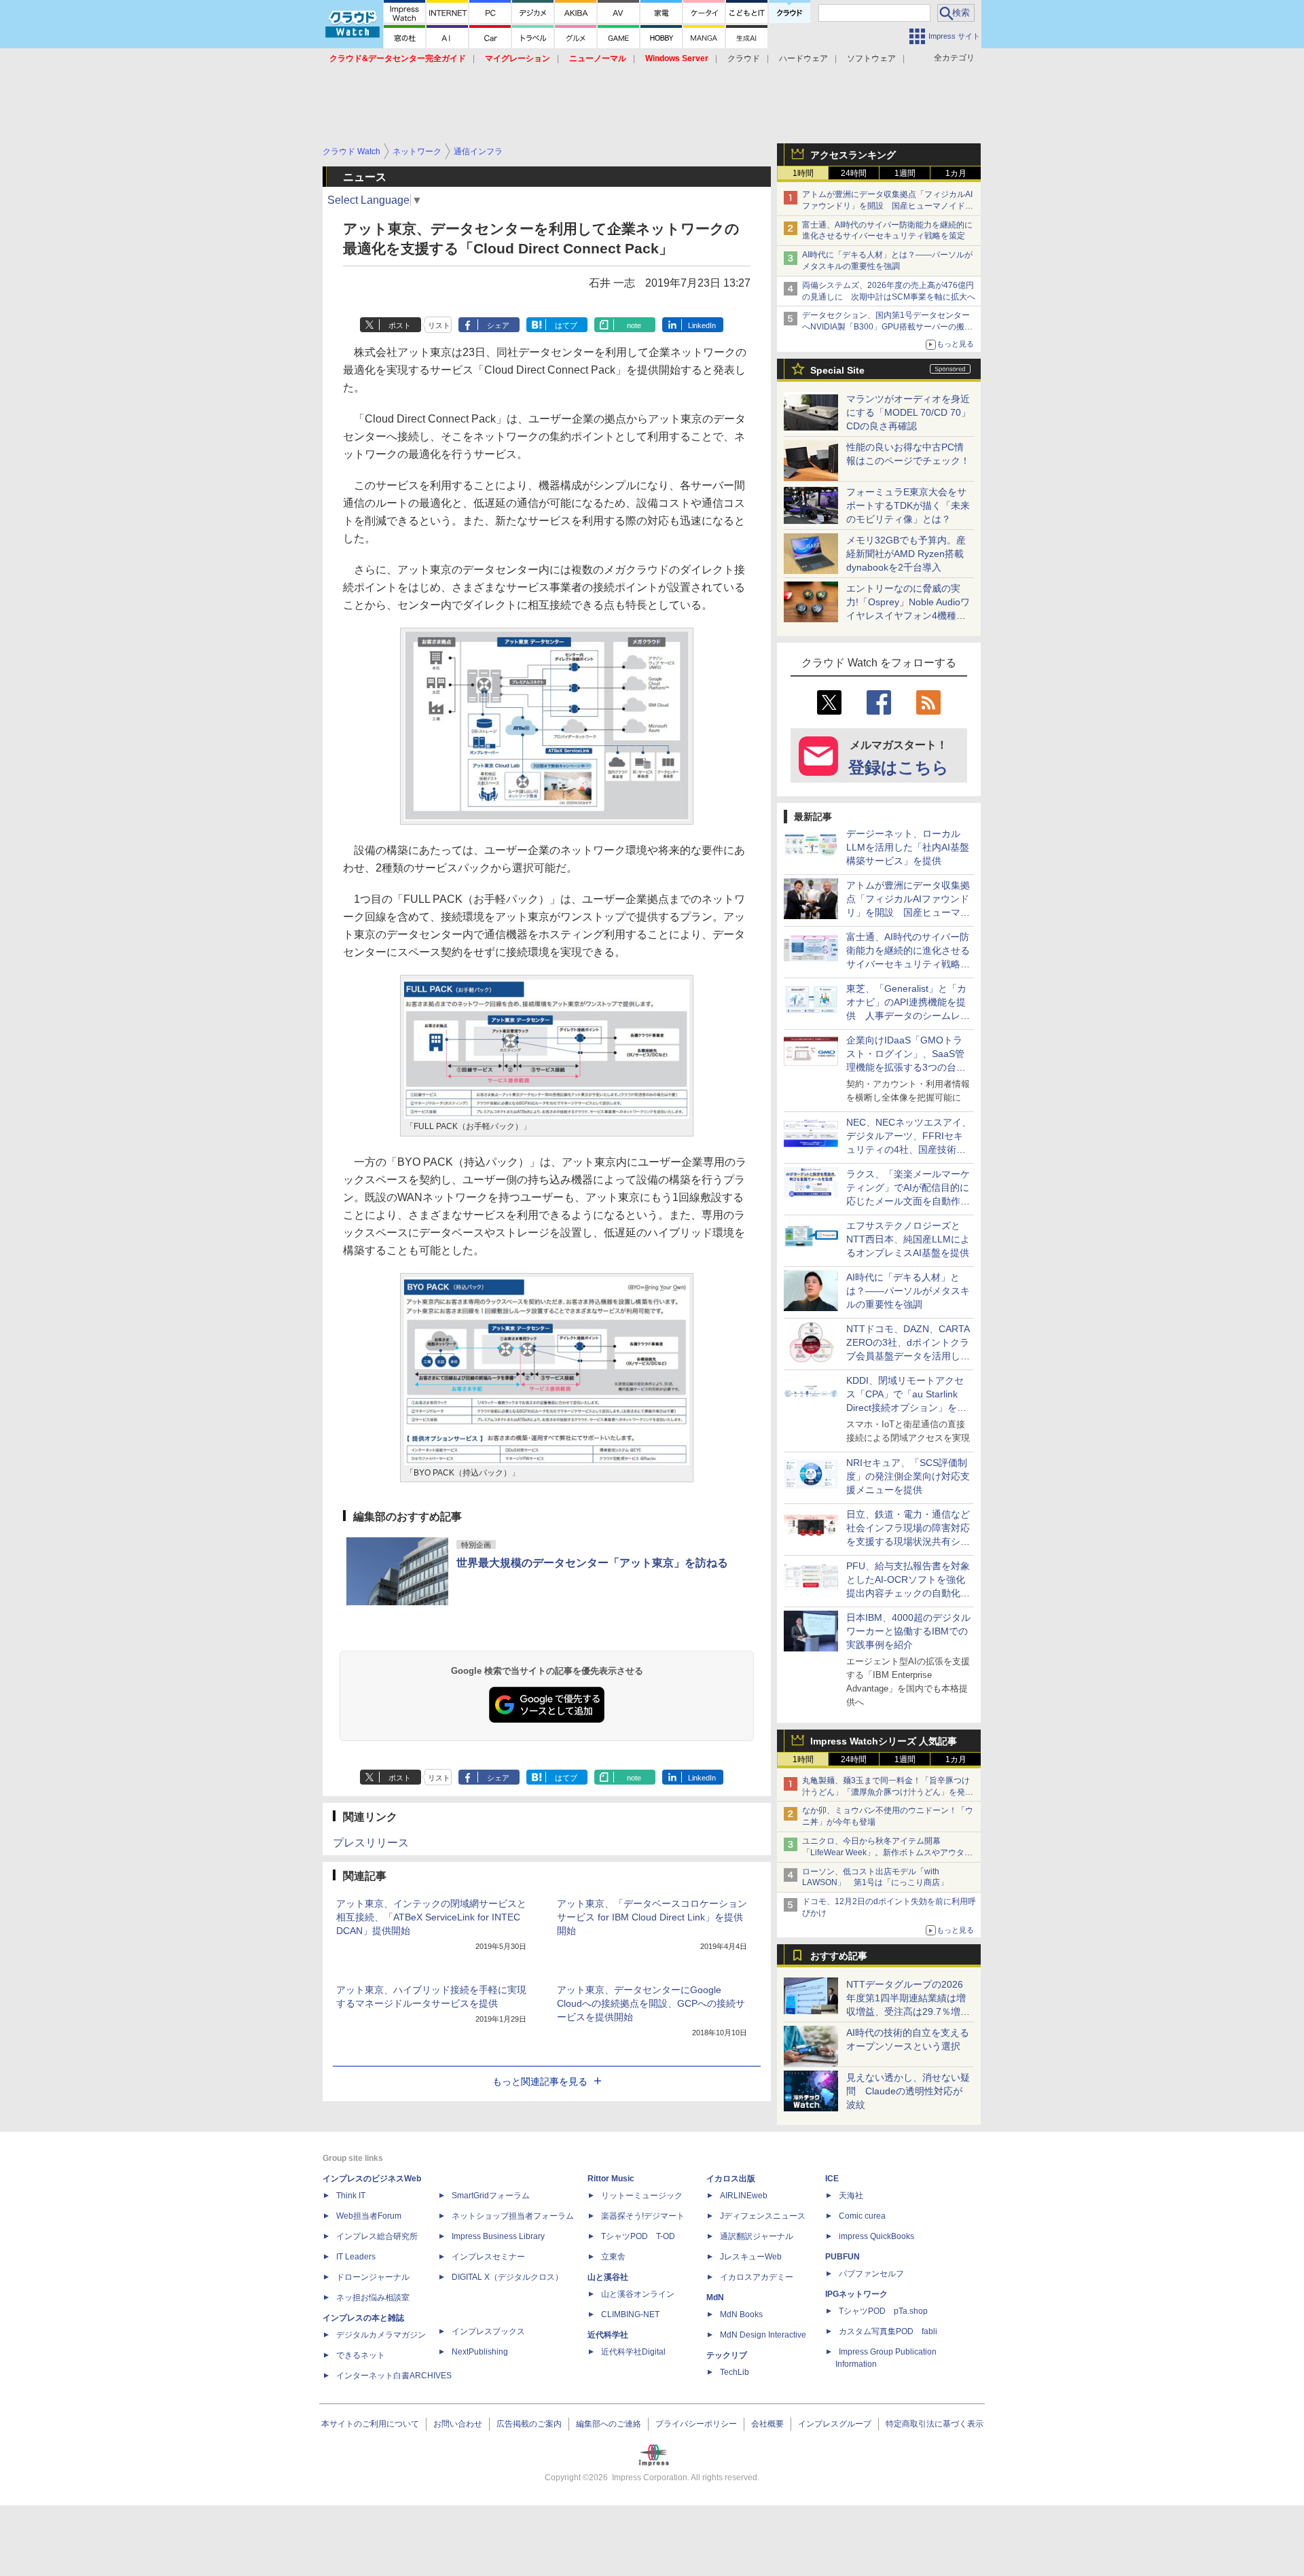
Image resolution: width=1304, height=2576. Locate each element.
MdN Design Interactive (763, 2335)
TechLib (735, 2372)
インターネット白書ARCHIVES (394, 2376)
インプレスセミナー (488, 2257)
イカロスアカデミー (757, 2277)
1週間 (905, 173)
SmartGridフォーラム (491, 2196)
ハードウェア (803, 58)
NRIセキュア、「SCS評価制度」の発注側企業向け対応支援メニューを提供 (908, 1476)
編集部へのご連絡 (609, 2424)
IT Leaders (356, 2257)
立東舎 (613, 2257)
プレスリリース (371, 1843)
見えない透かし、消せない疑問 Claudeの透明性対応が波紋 (908, 2091)
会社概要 (767, 2424)
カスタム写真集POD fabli (888, 2331)
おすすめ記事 (839, 1956)
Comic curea (862, 2216)
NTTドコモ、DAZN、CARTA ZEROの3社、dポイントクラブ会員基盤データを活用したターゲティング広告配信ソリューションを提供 (908, 1356)
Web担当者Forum (369, 2216)
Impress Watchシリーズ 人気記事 (884, 1741)
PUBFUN (843, 2257)
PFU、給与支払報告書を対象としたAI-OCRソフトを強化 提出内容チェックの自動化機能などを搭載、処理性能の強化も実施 (910, 1593)
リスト (439, 325)
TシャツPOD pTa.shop (883, 2311)
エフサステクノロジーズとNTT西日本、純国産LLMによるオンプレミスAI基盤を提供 (908, 1239)
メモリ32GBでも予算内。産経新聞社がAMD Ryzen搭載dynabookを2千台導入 (906, 554)
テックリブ (727, 2355)
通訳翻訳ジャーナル (757, 2236)
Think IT (351, 2196)
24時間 (854, 173)
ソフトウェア (871, 58)
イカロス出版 (731, 2179)
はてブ (566, 325)
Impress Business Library (498, 2236)
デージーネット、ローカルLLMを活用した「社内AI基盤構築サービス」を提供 (908, 847)
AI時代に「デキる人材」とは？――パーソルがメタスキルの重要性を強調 (908, 1291)
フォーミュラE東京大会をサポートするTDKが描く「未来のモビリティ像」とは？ (908, 505)
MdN (715, 2297)
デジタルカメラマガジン (381, 2335)
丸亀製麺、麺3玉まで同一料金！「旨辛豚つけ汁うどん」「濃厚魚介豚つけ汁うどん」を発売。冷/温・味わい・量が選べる (886, 1792)
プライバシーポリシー (696, 2424)
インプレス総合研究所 (377, 2236)
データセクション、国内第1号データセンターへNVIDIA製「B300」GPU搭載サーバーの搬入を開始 (887, 327)
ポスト (400, 325)
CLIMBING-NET (630, 2314)
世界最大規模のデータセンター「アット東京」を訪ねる (592, 1563)
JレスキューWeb (751, 2257)
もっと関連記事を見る (540, 2081)
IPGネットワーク (856, 2294)
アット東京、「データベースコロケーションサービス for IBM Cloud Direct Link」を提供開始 (652, 1917)
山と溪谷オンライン (638, 2294)
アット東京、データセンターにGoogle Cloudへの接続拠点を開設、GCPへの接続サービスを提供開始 (651, 2003)
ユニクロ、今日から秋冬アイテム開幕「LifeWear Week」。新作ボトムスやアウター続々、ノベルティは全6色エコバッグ (887, 1853)
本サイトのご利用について (370, 2424)
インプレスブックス (488, 2331)
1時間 (803, 173)
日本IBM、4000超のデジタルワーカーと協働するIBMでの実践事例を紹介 (908, 1631)
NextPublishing (480, 2352)
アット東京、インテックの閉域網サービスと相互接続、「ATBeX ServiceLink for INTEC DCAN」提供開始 (431, 1917)
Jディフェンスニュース (763, 2216)
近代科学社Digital (633, 2352)
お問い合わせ (458, 2424)
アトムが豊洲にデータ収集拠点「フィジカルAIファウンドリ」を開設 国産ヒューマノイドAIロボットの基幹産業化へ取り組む (887, 206)
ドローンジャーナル (373, 2277)
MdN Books (741, 2314)
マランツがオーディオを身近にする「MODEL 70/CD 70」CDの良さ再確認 (908, 412)
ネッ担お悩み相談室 (373, 2297)
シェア (498, 325)
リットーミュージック (642, 2196)
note (634, 325)
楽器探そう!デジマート (643, 2216)
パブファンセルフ (871, 2274)
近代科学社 (608, 2335)
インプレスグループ (835, 2424)
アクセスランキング (853, 155)
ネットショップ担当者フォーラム (513, 2216)
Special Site (837, 370)
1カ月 (956, 173)
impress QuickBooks (876, 2236)
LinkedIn (702, 325)
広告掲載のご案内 (529, 2424)
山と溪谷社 (608, 2277)
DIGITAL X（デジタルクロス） (507, 2277)
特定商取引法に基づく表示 (935, 2424)
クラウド (744, 58)
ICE (832, 2179)
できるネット (361, 2355)
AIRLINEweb (744, 2196)
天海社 (851, 2196)
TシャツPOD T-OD (638, 2236)
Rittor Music (611, 2179)
